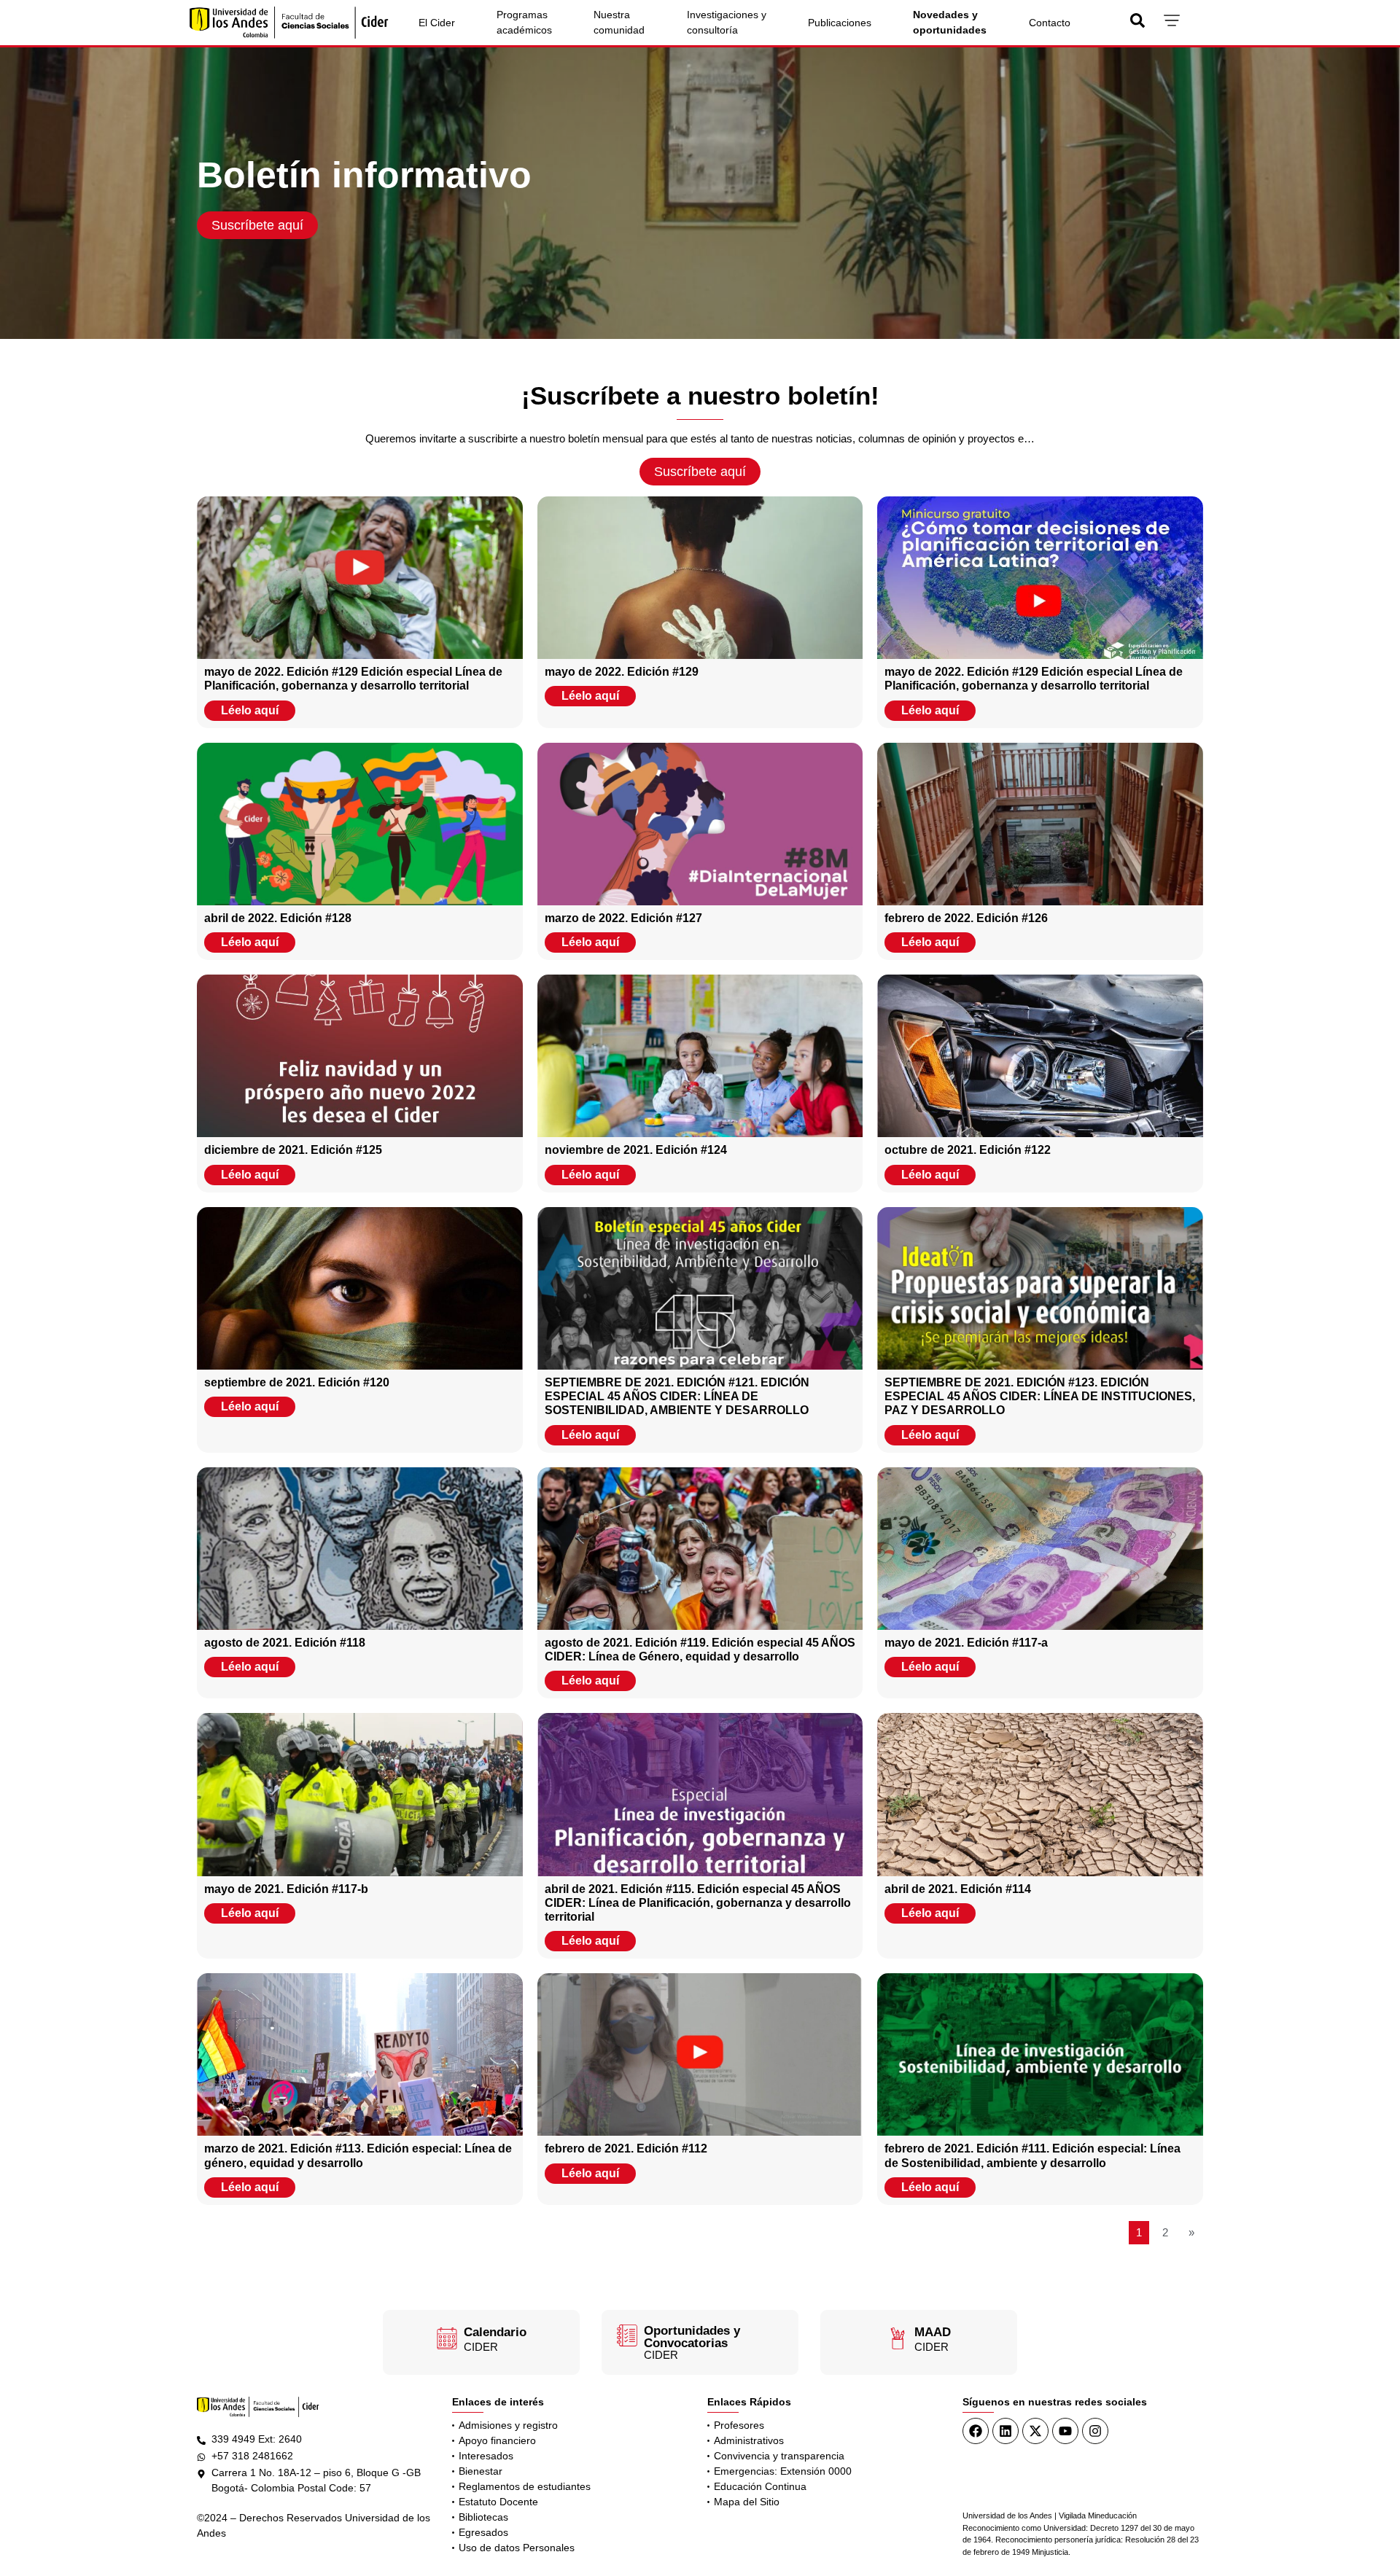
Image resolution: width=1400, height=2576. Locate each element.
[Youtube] (1065, 2431)
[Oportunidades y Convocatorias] (627, 2335)
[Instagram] (1095, 2431)
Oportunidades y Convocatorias (692, 2337)
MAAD (933, 2332)
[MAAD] (898, 2338)
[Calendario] (447, 2338)
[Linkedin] (1006, 2431)
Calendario (495, 2332)
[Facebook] (976, 2431)
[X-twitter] (1035, 2431)
